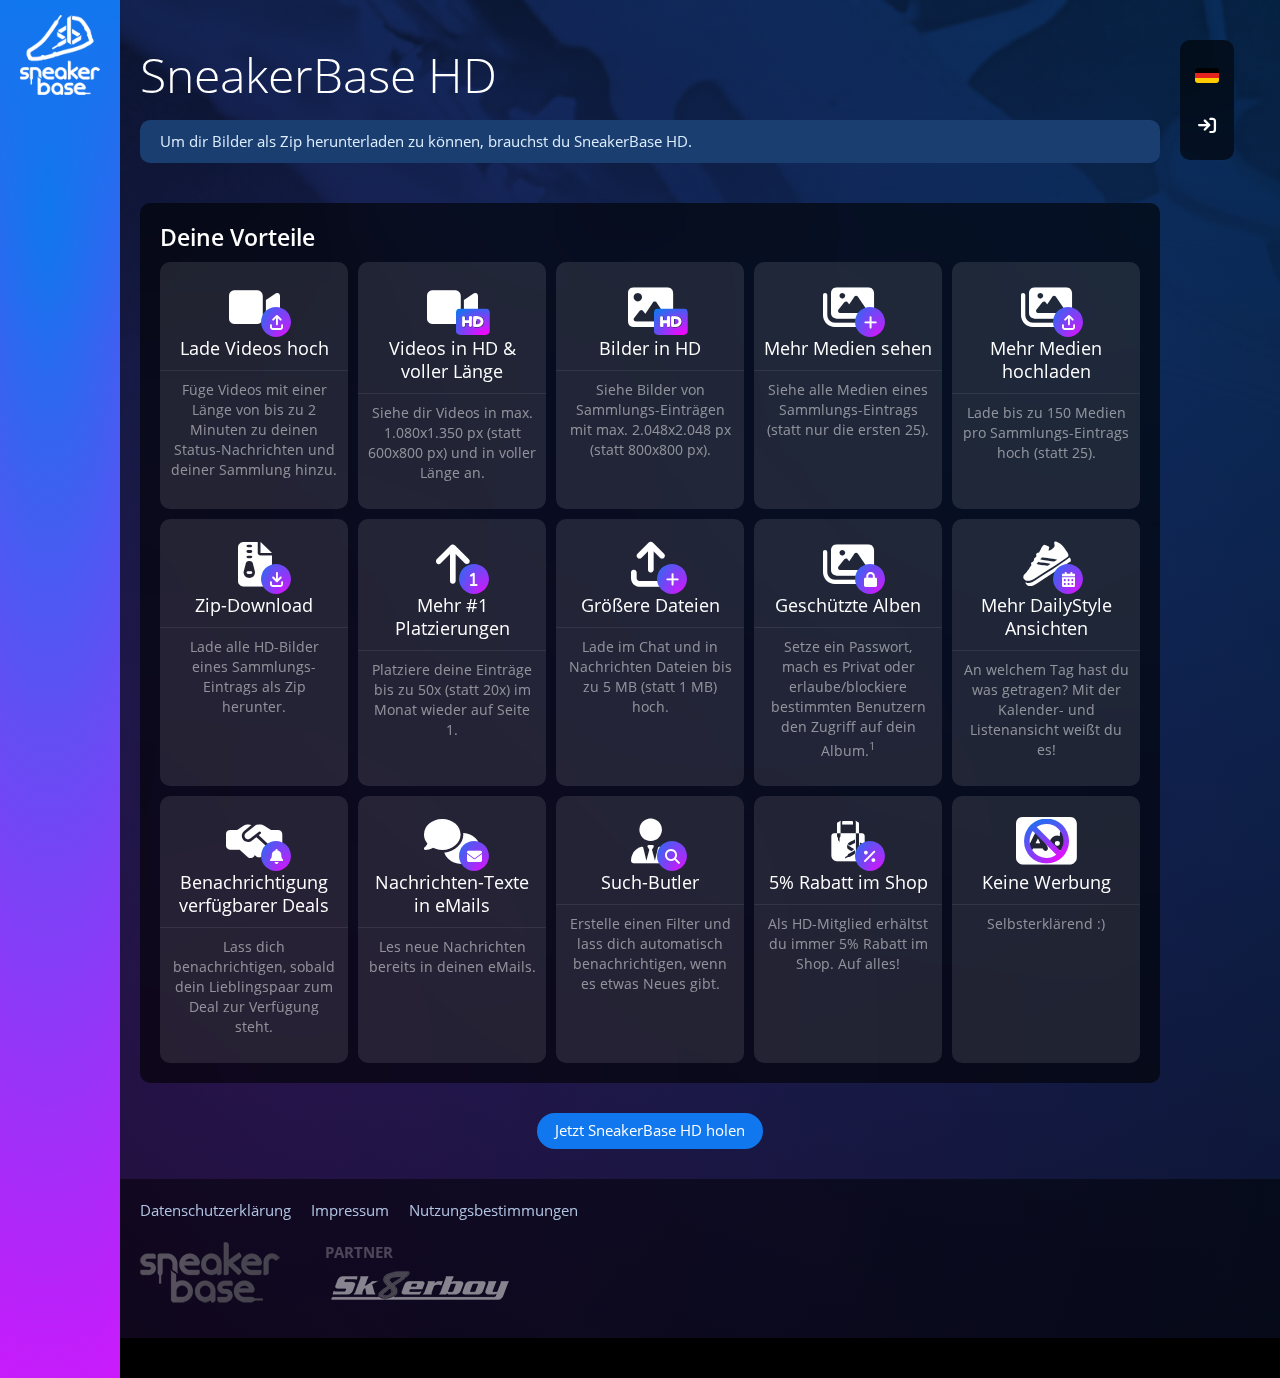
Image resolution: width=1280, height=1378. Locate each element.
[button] (1207, 75)
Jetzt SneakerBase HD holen (650, 1130)
